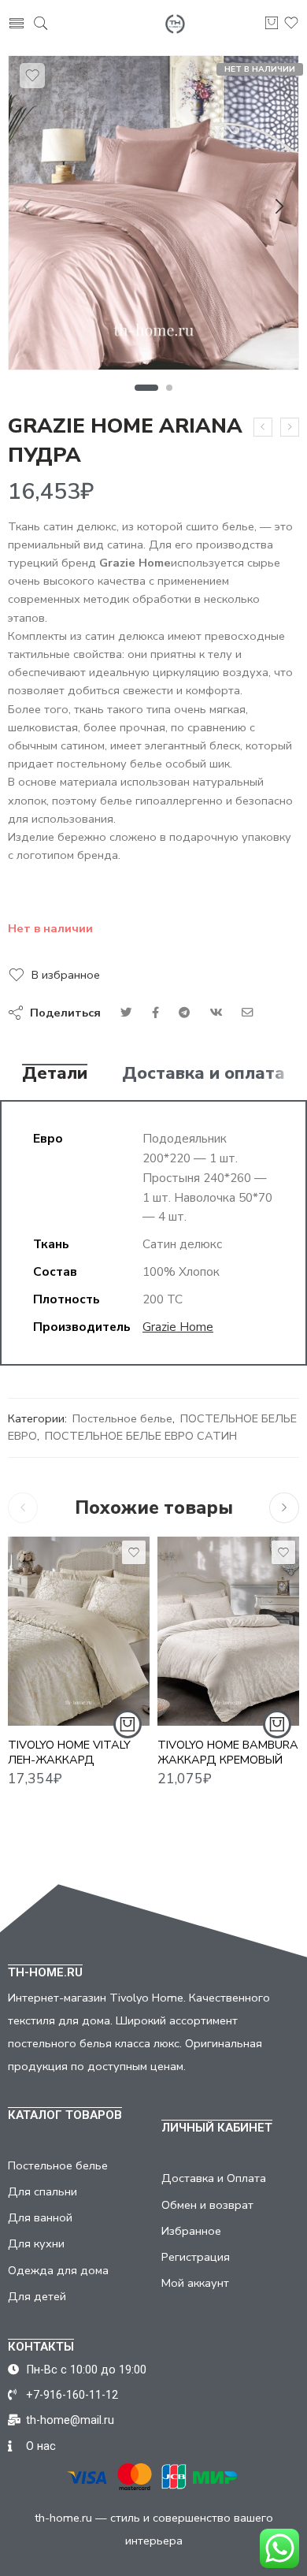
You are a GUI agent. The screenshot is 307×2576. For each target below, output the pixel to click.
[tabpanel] (153, 217)
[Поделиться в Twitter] (126, 1013)
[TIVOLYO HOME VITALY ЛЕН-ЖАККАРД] (79, 1631)
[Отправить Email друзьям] (248, 1013)
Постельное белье (122, 1418)
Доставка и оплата (203, 1074)
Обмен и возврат (207, 2205)
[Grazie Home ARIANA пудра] (153, 213)
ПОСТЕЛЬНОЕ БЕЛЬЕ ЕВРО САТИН (141, 1436)
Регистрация (196, 2257)
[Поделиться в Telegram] (184, 1013)
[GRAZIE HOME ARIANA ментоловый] (263, 427)
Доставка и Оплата (214, 2178)
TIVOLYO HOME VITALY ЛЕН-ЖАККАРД (69, 1752)
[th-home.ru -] (175, 24)
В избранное (66, 975)
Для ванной (40, 2217)
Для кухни (36, 2243)
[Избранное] (32, 76)
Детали (55, 1074)
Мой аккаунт (195, 2283)
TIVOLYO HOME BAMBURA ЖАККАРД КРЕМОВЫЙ (228, 1752)
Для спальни (43, 2191)
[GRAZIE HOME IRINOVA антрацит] (290, 427)
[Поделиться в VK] (155, 1013)
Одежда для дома (58, 2270)
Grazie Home (178, 1327)
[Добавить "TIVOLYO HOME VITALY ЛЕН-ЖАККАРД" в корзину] (128, 1724)
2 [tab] (170, 388)
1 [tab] (147, 388)
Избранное (191, 2231)
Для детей (37, 2296)
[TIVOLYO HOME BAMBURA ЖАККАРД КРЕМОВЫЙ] (228, 1631)
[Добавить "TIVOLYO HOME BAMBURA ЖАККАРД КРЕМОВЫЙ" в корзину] (277, 1724)
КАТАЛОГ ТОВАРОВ (65, 2115)
